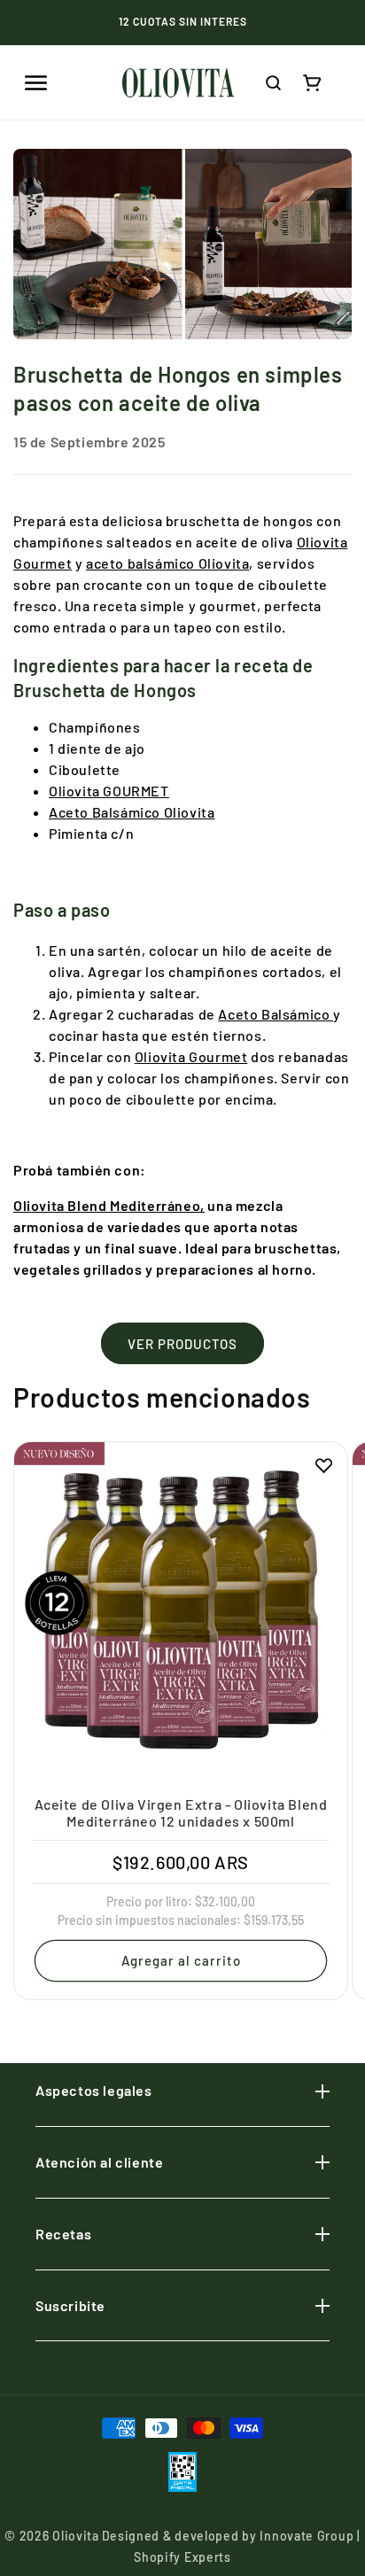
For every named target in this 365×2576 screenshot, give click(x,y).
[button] (35, 82)
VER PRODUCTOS (182, 1344)
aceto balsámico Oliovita (167, 563)
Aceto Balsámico (276, 1014)
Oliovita (76, 2536)
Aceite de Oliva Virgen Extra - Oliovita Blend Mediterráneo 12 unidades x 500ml (181, 1812)
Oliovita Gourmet (191, 1056)
